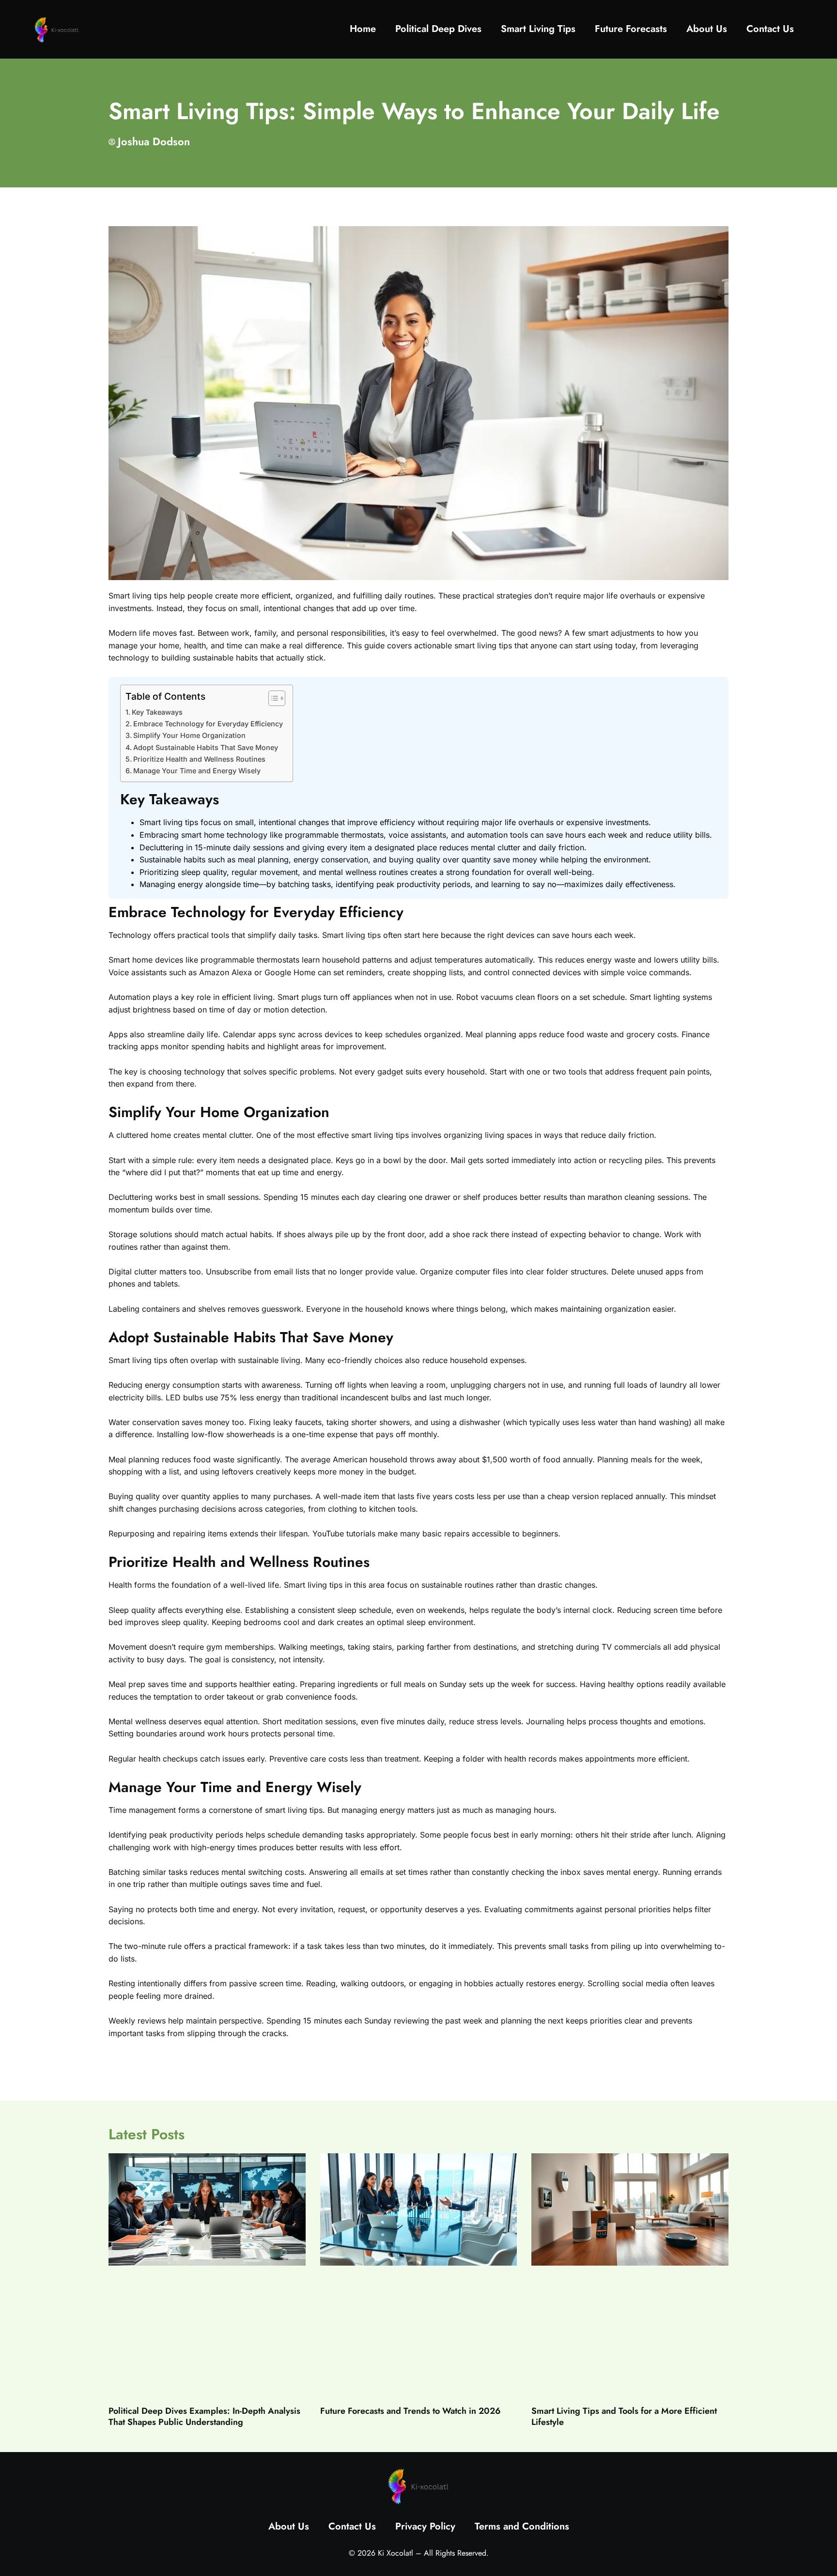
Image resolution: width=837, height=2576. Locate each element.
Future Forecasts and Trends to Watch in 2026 (411, 2411)
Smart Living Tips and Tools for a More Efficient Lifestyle (624, 2416)
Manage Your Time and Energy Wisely (197, 771)
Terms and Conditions (522, 2526)
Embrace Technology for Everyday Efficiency (208, 724)
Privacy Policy (425, 2526)
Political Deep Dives (438, 29)
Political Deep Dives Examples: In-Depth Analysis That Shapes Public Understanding (204, 2416)
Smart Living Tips (538, 29)
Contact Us (770, 29)
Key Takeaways (157, 712)
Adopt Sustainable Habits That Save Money (206, 747)
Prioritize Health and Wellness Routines (199, 759)
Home (363, 29)
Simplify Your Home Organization (189, 735)
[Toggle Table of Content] (272, 698)
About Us (707, 29)
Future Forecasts (631, 29)
